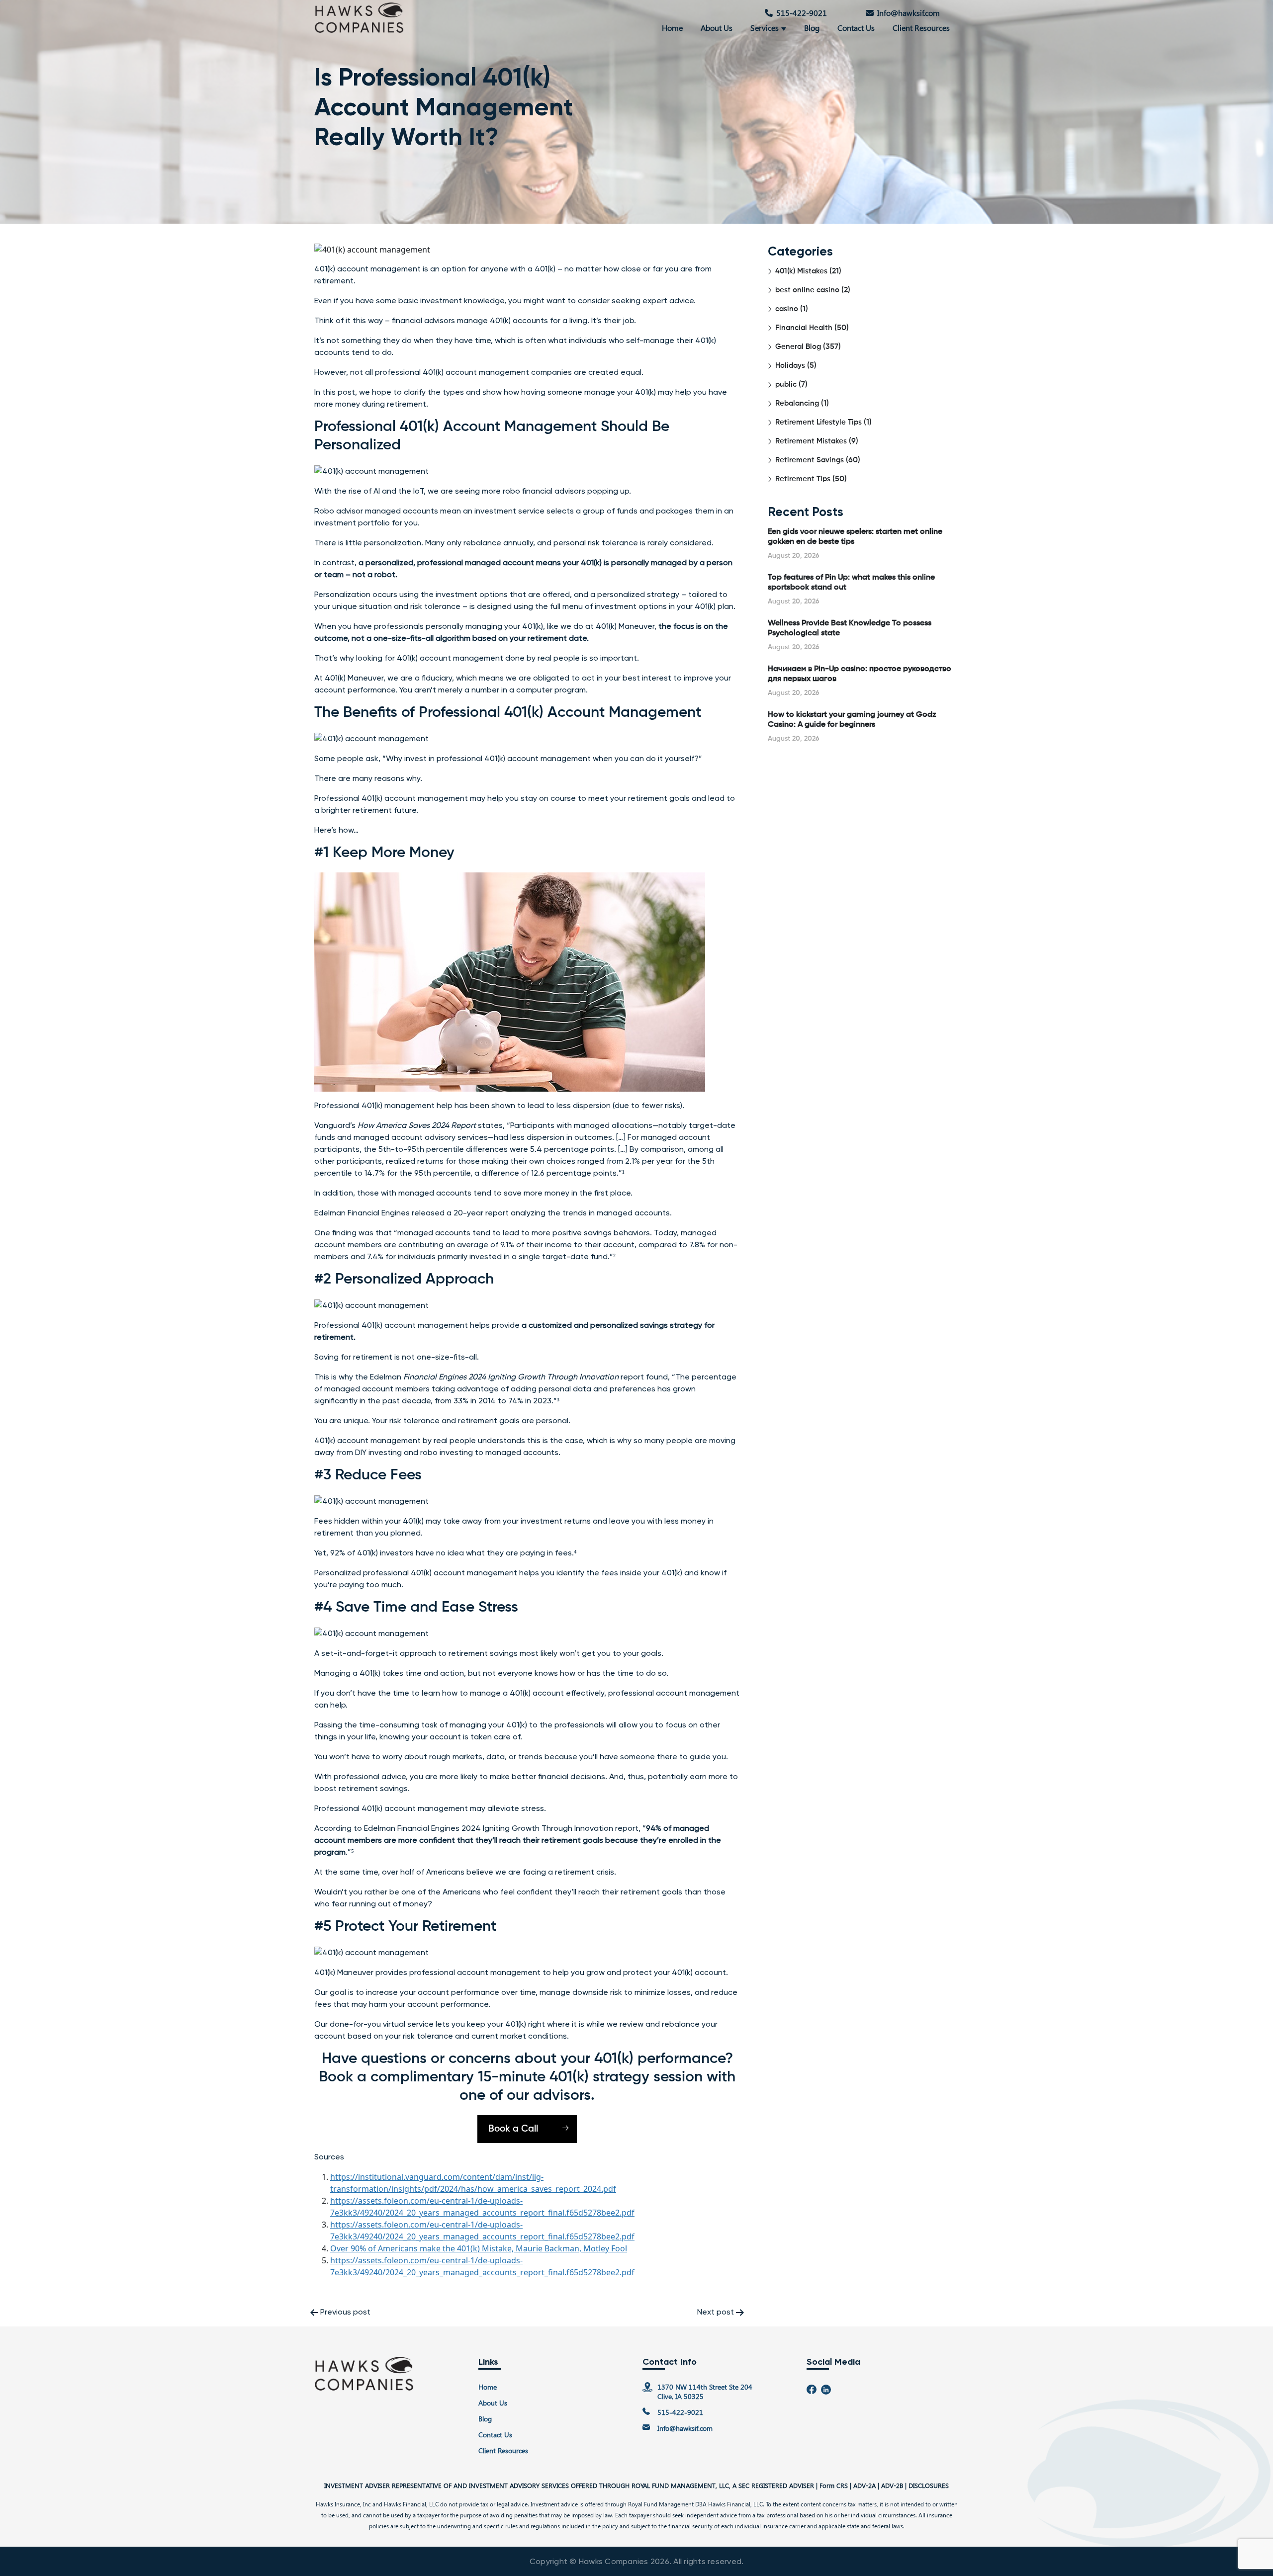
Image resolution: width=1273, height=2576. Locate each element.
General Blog (798, 347)
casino (787, 309)
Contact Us (856, 28)
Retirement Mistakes (811, 441)
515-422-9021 (802, 13)
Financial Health (804, 328)
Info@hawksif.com (909, 13)
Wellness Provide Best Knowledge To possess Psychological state (850, 628)
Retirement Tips (803, 479)
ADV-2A (864, 2485)
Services (765, 28)
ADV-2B (892, 2485)
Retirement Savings (810, 460)
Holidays (790, 366)
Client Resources (921, 28)
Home (672, 28)
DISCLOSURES (929, 2485)
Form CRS (834, 2485)
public (786, 385)
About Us (717, 28)
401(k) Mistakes (801, 271)
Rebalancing (797, 403)
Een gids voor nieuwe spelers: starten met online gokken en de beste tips (855, 537)
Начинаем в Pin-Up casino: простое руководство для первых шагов (860, 674)
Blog (812, 28)
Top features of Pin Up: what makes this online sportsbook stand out (851, 583)
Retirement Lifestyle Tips (818, 422)
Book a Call (513, 2129)
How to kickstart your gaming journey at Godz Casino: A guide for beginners (852, 720)
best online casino (807, 290)
